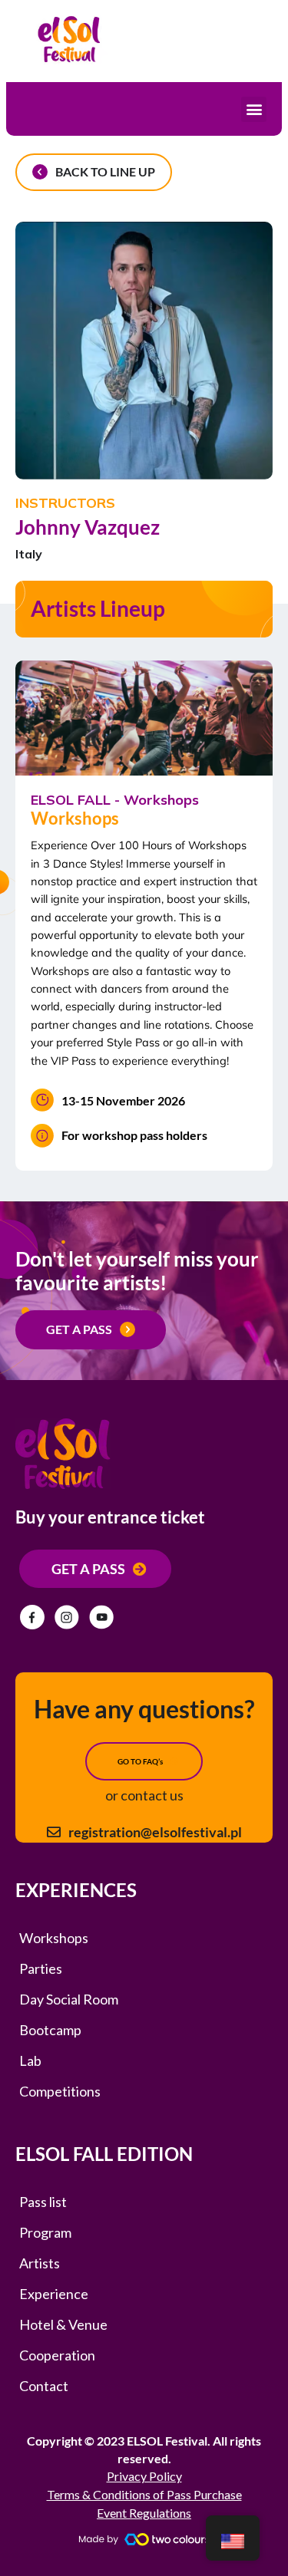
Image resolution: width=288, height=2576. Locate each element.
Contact (44, 2386)
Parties (41, 1968)
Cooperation (57, 2355)
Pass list (43, 2202)
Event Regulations (144, 2513)
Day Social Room (69, 1999)
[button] (254, 109)
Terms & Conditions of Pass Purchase (144, 2494)
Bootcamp (50, 2030)
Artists (40, 2263)
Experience (54, 2294)
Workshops (54, 1938)
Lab (30, 2060)
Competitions (60, 2091)
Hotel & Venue (63, 2324)
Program (45, 2232)
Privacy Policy (144, 2476)
